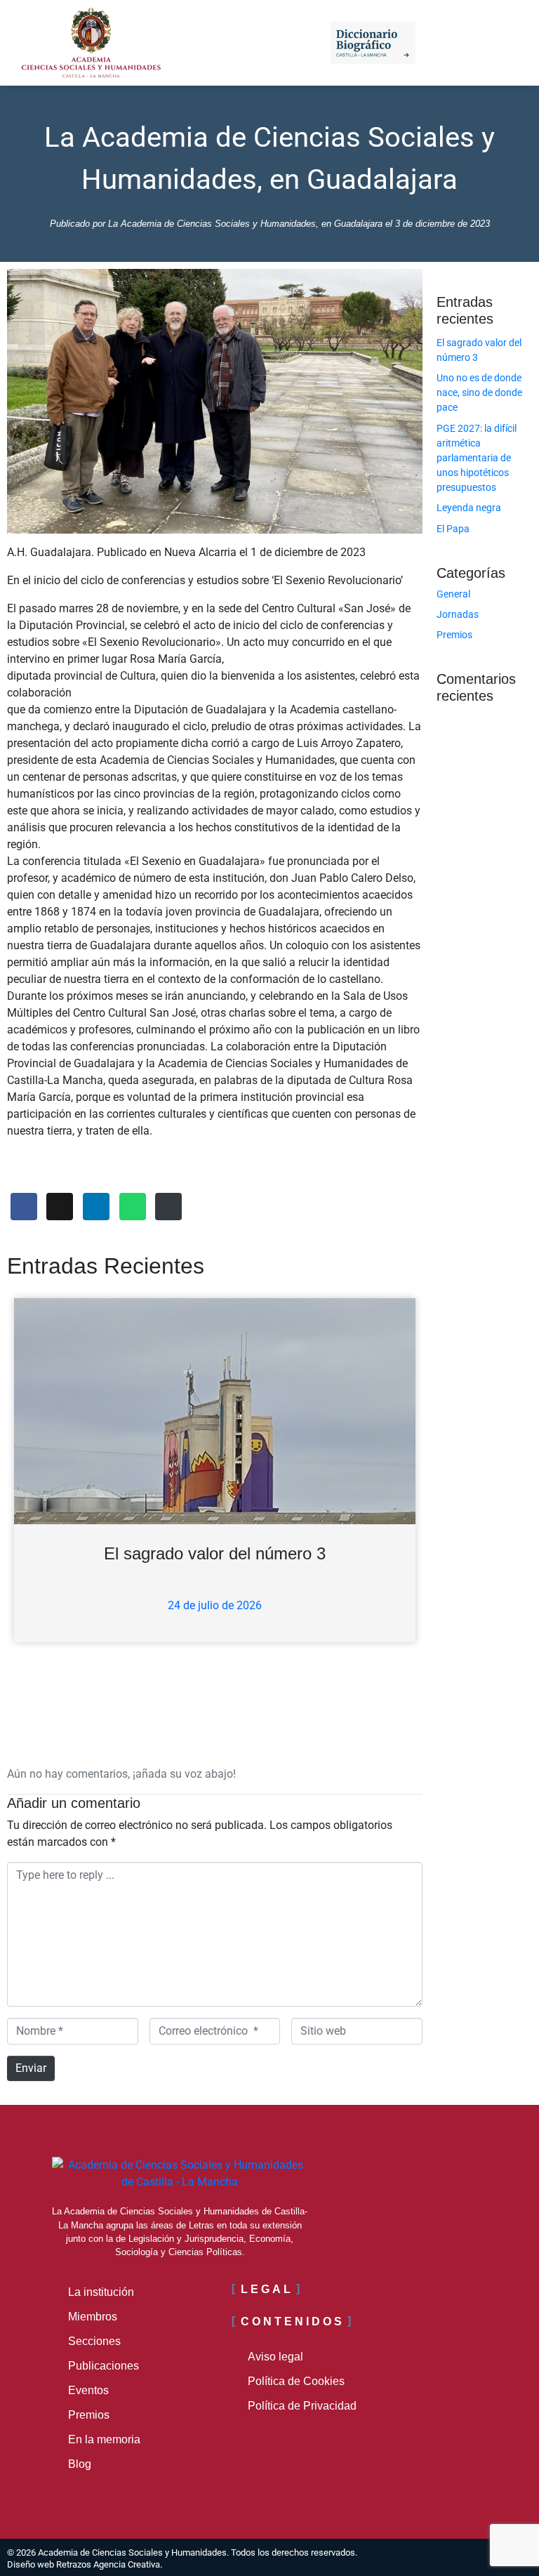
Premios (454, 635)
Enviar (31, 2068)
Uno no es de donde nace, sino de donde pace (479, 392)
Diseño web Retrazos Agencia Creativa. (85, 2564)
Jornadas (458, 614)
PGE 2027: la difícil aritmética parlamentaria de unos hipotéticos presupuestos (477, 458)
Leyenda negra (469, 508)
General (453, 594)
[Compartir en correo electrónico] (168, 1207)
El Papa (453, 529)
